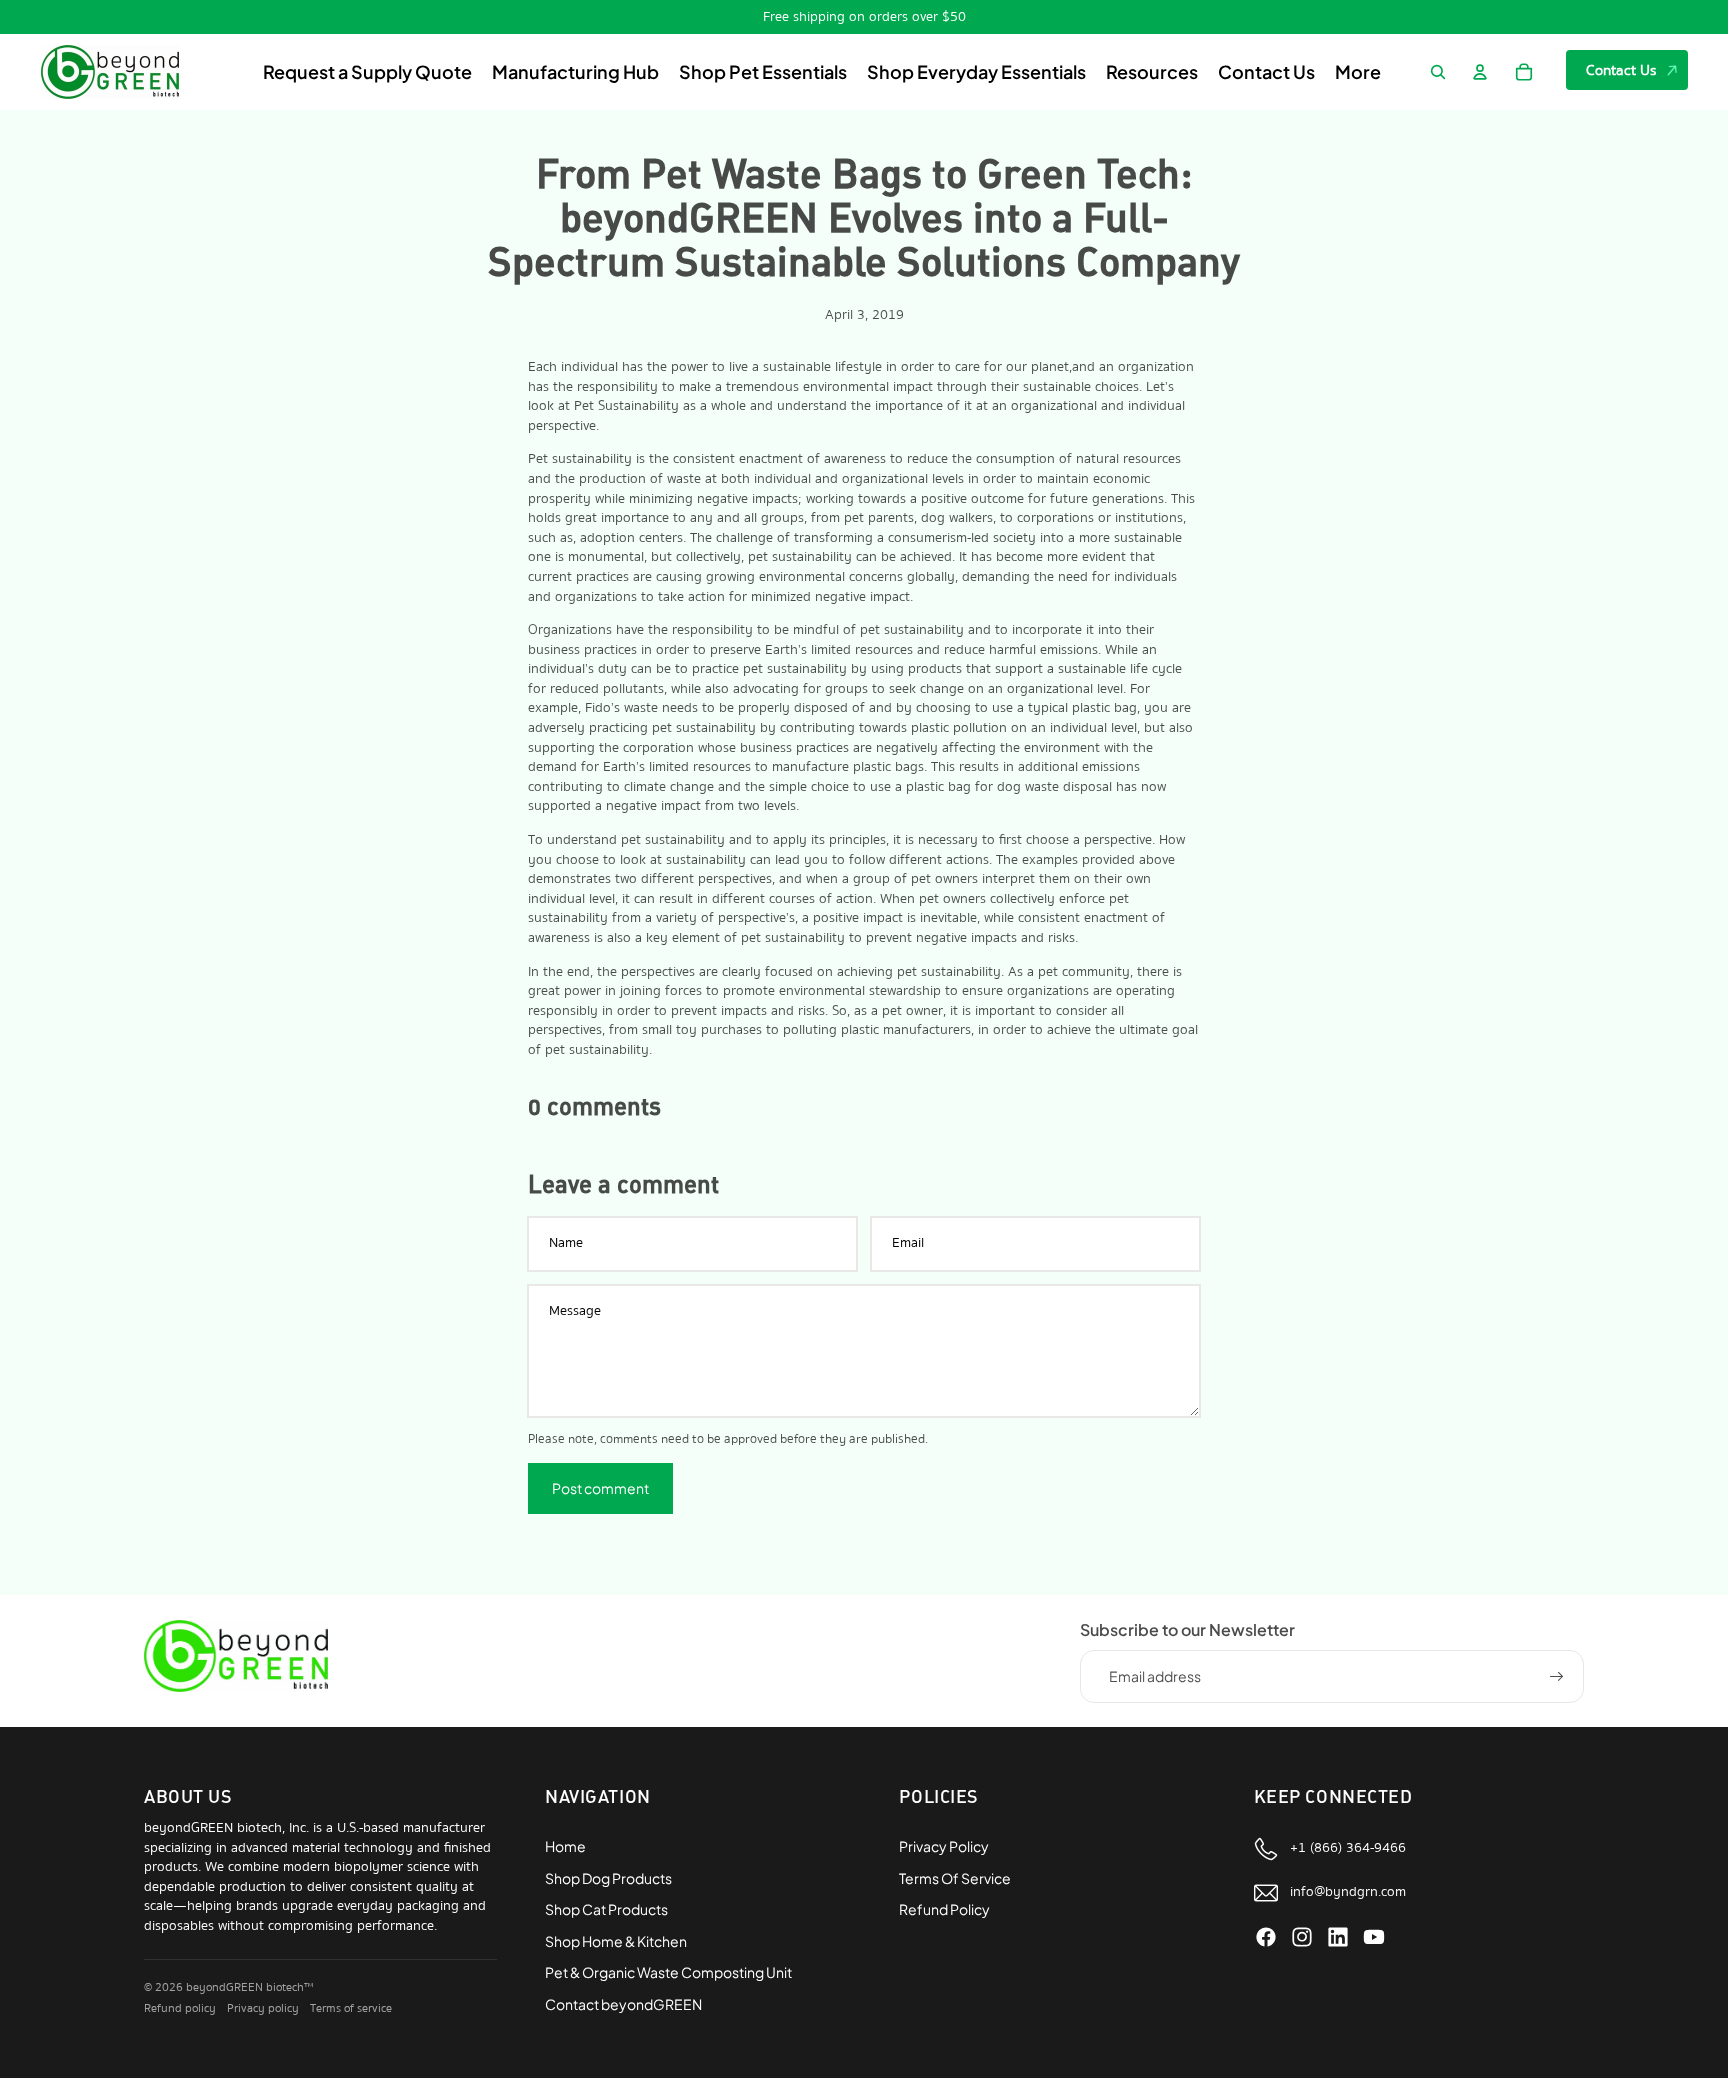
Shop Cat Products (606, 1909)
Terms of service (351, 2008)
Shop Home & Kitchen (616, 1941)
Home (565, 1846)
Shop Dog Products (608, 1878)
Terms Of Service (955, 1878)
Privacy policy (263, 2008)
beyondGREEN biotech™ (249, 1987)
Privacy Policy (944, 1846)
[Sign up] (1557, 1677)
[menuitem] (1358, 72)
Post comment (600, 1488)
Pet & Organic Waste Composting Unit (668, 1972)
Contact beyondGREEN (623, 2004)
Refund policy (180, 2008)
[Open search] (1438, 72)
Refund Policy (944, 1909)
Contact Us (1621, 70)
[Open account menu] (1480, 72)
